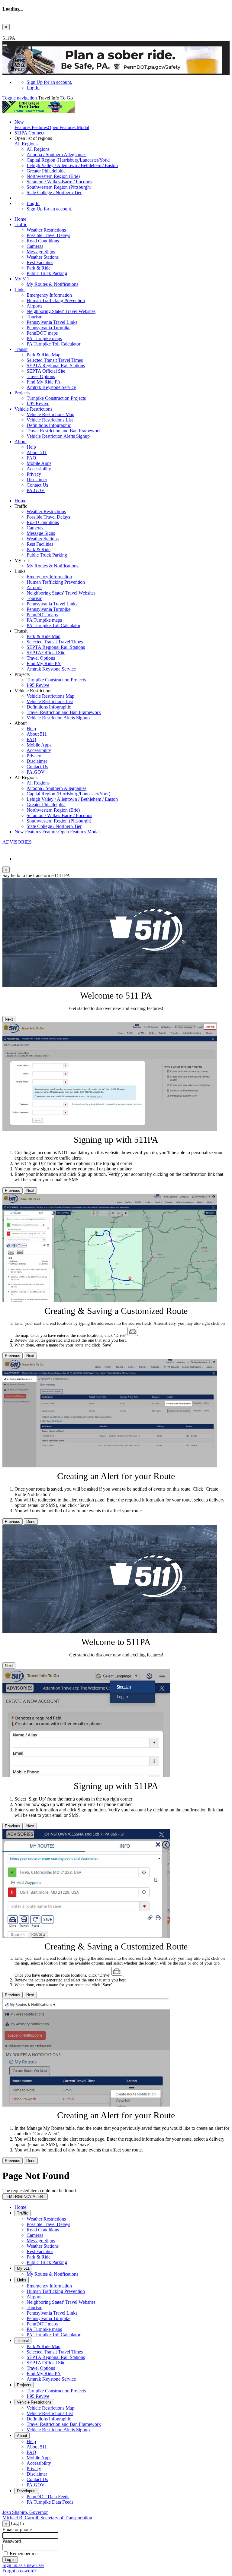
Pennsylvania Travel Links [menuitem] (52, 322)
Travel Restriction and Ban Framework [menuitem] (64, 431)
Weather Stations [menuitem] (43, 257)
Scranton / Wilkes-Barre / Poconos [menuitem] (59, 182)
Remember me (24, 2554)
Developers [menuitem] (27, 2491)
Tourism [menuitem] (34, 317)
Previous (13, 1190)
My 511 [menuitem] (22, 279)
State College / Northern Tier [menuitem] (54, 193)
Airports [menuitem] (34, 306)
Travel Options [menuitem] (41, 376)
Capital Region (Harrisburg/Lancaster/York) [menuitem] (68, 160)
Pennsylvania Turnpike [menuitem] (48, 328)
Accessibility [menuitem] (39, 469)
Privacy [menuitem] (34, 474)
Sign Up (49, 82)
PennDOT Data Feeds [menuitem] (48, 2497)
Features (52, 125)
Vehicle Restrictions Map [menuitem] (50, 414)
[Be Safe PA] (116, 61)
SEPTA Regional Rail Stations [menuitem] (56, 366)
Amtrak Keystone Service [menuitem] (51, 387)
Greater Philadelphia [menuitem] (46, 171)
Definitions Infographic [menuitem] (49, 425)
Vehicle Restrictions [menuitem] (33, 409)
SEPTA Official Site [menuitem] (46, 371)
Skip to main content (22, 33)
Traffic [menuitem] (21, 224)
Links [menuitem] (20, 290)
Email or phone (17, 2529)
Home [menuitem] (20, 219)
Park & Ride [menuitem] (39, 268)
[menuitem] (128, 82)
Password (12, 2541)
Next (9, 1019)
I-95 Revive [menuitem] (38, 404)
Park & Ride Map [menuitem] (43, 355)
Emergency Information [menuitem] (49, 295)
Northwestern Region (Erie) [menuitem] (53, 176)
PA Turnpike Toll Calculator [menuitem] (53, 344)
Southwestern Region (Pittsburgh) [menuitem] (59, 187)
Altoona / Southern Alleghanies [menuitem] (56, 155)
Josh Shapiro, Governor (25, 2512)
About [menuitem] (21, 442)
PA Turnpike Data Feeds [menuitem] (50, 2502)
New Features (57, 832)
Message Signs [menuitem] (41, 252)
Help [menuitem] (31, 447)
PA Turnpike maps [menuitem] (44, 338)
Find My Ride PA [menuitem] (44, 382)
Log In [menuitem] (33, 88)
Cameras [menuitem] (35, 246)
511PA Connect (29, 133)
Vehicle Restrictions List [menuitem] (50, 420)
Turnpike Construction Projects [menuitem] (56, 398)
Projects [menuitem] (22, 393)
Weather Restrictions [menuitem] (46, 230)
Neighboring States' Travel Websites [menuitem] (61, 311)
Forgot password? (19, 2571)
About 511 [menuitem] (37, 452)
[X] (5, 849)
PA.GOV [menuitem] (36, 490)
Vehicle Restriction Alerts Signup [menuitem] (58, 436)
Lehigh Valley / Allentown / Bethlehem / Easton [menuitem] (72, 165)
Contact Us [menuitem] (37, 485)
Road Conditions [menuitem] (43, 241)
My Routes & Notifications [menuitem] (52, 284)
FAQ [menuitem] (31, 458)
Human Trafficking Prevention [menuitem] (56, 300)
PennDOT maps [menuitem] (42, 333)
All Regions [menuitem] (38, 149)
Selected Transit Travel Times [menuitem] (55, 360)
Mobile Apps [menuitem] (39, 463)
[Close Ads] (5, 45)
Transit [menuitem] (21, 349)
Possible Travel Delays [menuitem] (48, 235)
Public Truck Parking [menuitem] (47, 273)
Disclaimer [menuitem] (37, 480)
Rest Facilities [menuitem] (40, 262)
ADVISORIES (17, 842)
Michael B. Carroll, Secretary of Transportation (47, 2518)
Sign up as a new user (23, 2565)
